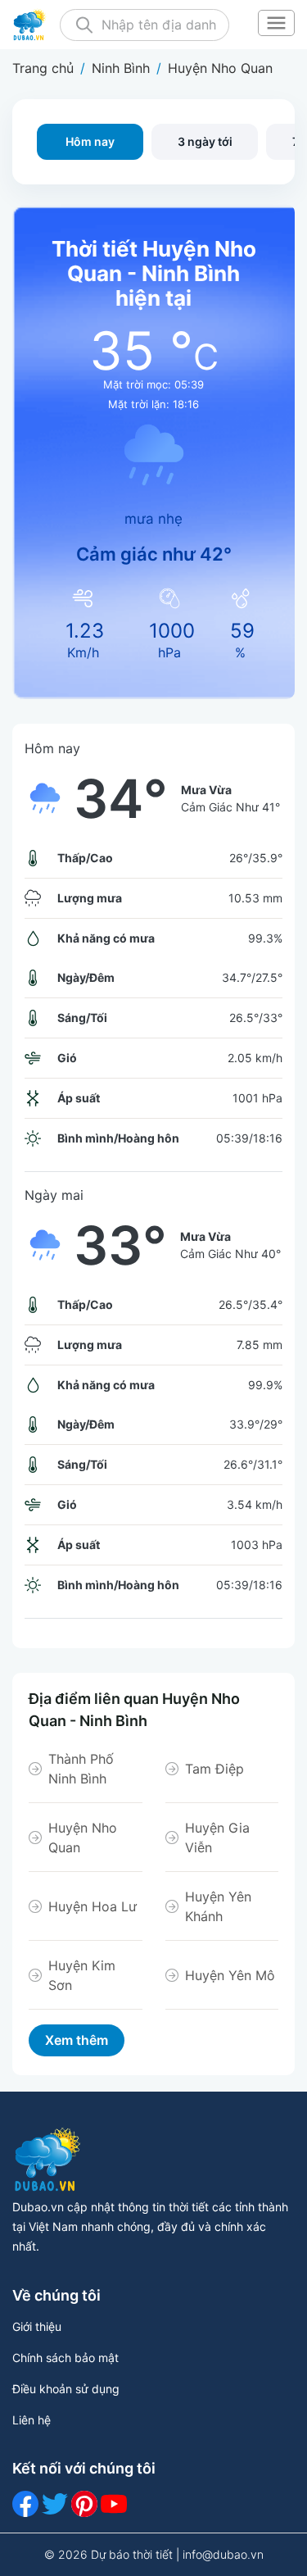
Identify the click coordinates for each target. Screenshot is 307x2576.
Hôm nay (90, 141)
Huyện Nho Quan (83, 1838)
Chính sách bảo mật (65, 2358)
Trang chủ (43, 68)
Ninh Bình (121, 68)
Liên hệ (32, 2420)
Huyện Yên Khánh (218, 1906)
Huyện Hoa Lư (93, 1906)
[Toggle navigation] (276, 25)
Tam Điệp (214, 1769)
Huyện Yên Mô (230, 1975)
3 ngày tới (205, 141)
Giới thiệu (37, 2326)
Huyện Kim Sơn (82, 1975)
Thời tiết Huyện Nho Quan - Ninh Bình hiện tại (154, 274)
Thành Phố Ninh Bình (81, 1769)
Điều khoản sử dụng (66, 2389)
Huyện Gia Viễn (217, 1838)
